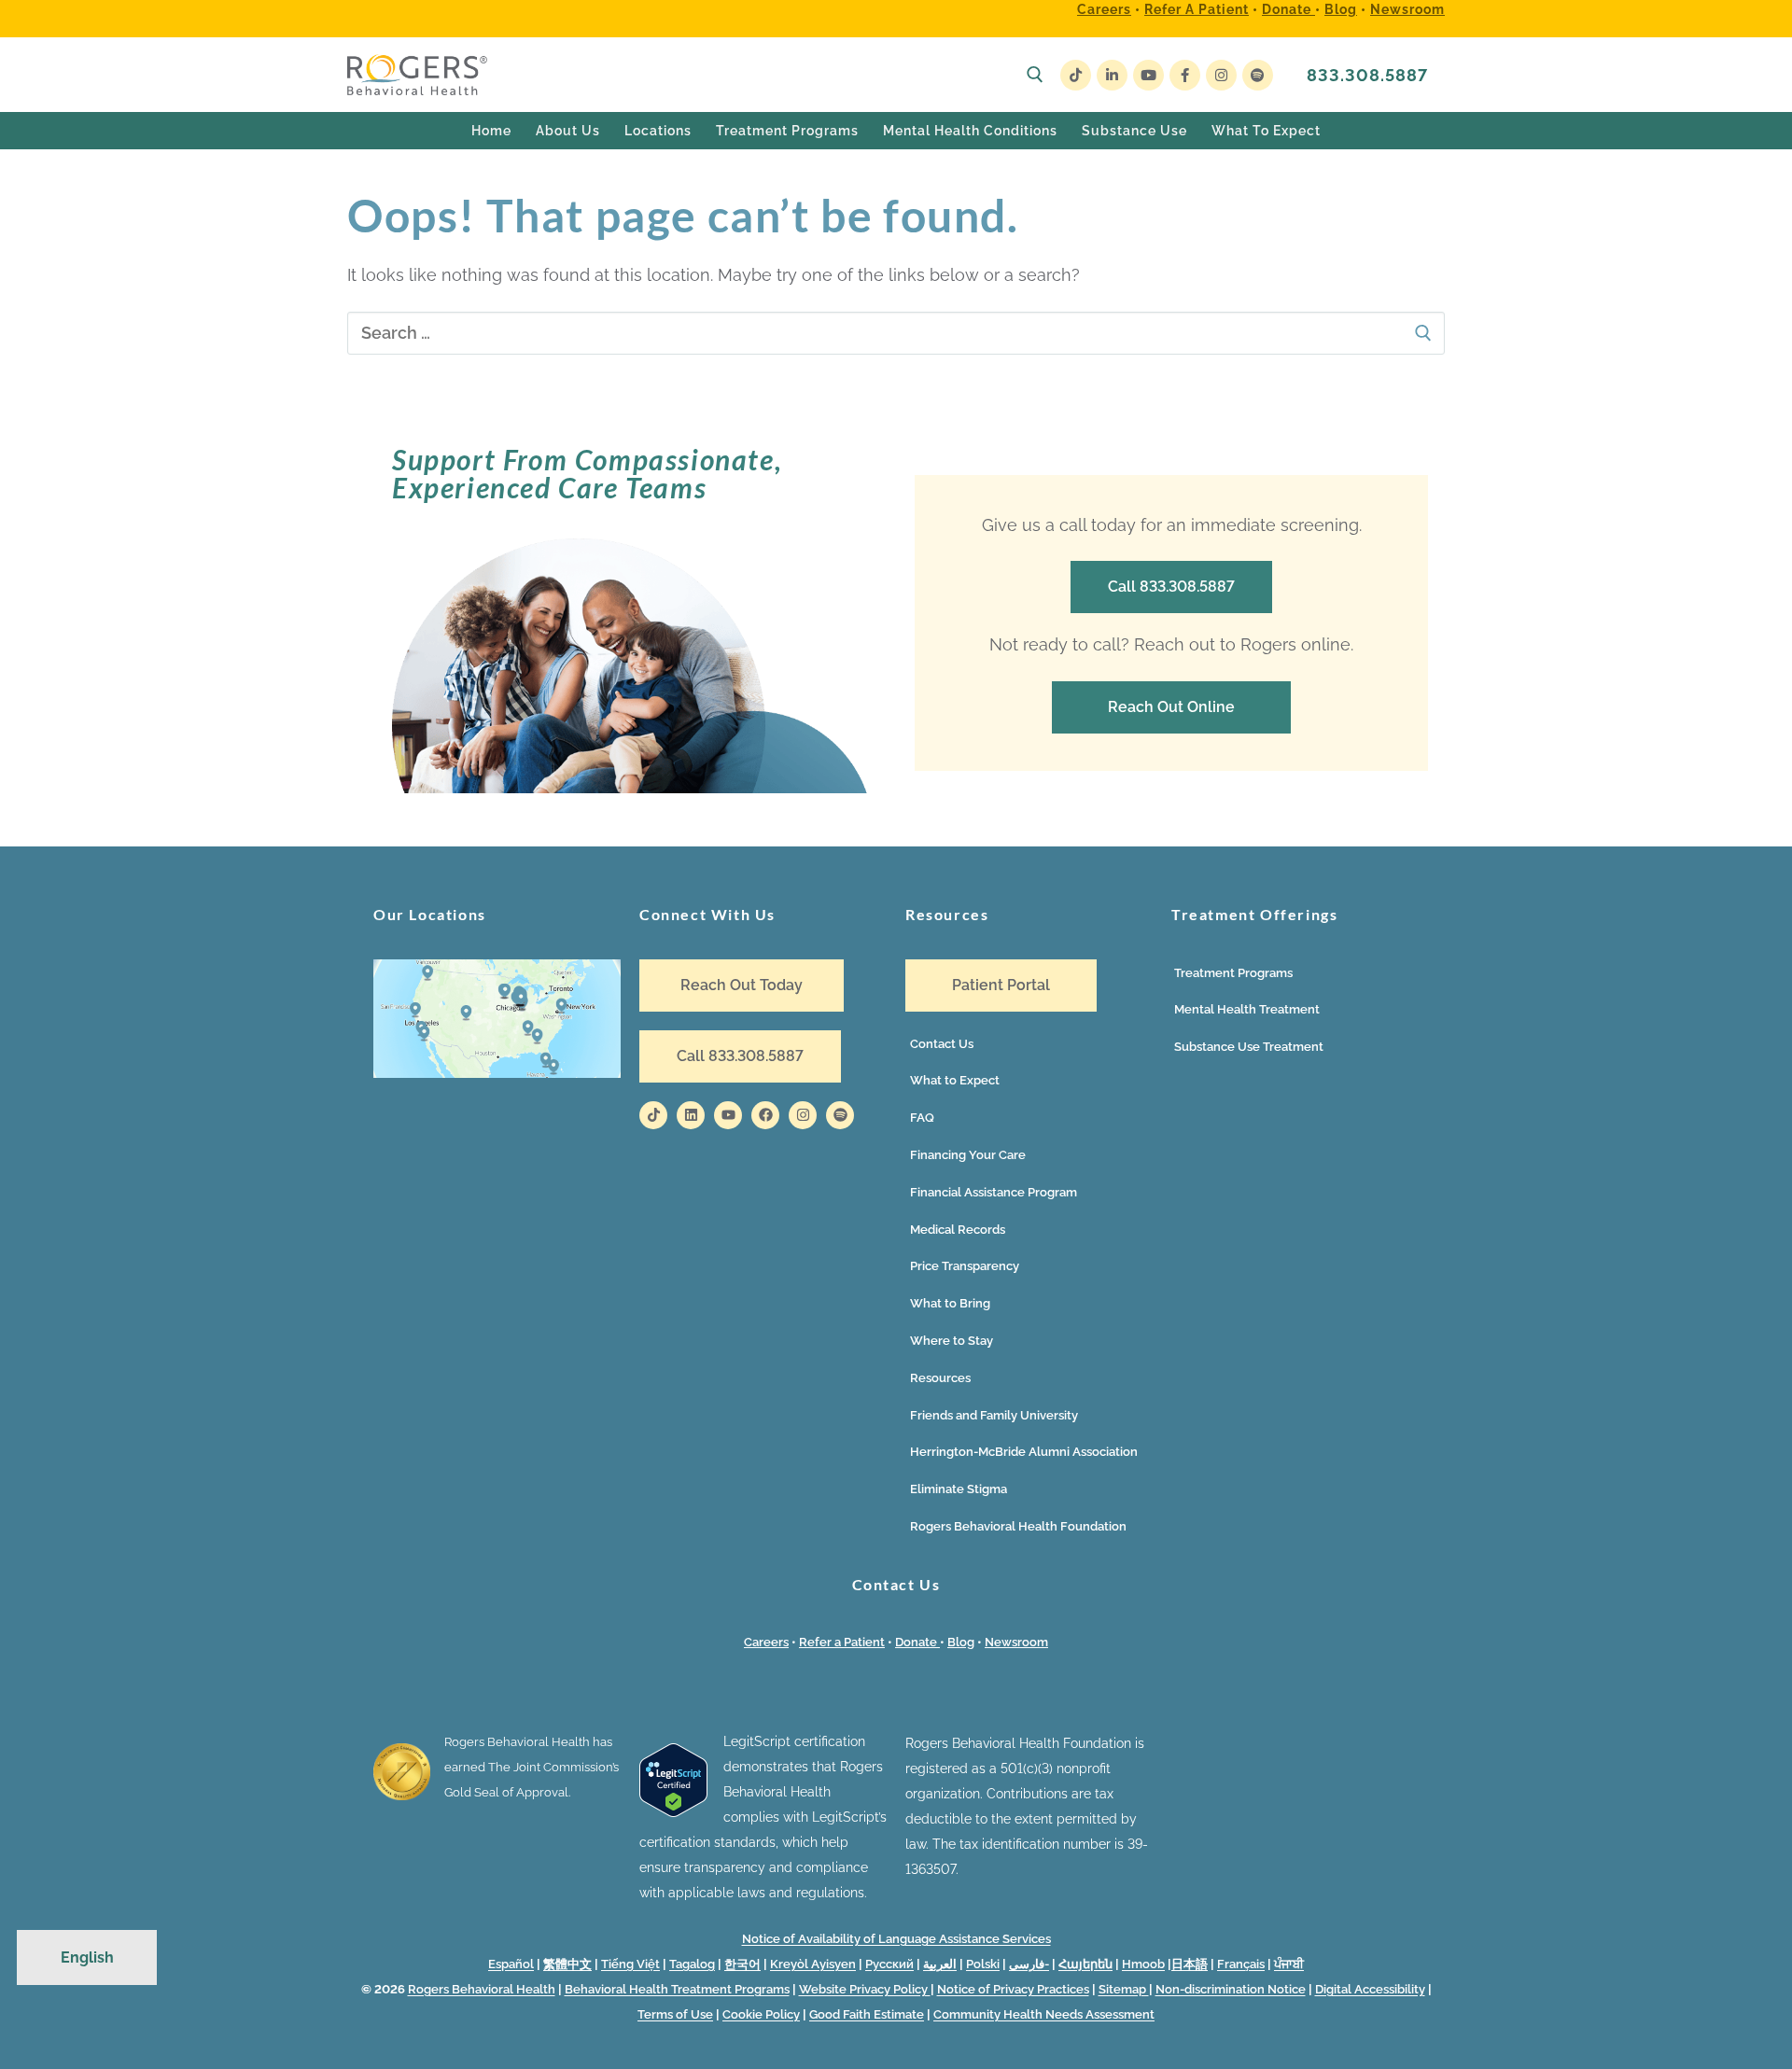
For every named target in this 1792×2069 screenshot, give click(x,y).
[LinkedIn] (1112, 75)
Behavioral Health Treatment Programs (677, 1989)
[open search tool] (1035, 75)
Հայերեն (1085, 1964)
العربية (940, 1964)
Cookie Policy (761, 2014)
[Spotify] (1258, 75)
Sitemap (1124, 1989)
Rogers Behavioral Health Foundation (1018, 1526)
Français (1241, 1964)
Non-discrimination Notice (1231, 1989)
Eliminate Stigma (959, 1489)
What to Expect (955, 1080)
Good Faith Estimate (867, 2014)
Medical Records (958, 1230)
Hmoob (1143, 1964)
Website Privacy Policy (865, 1989)
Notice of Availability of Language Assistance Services (896, 1939)
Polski (983, 1964)
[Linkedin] (691, 1115)
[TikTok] (1076, 75)
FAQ (922, 1118)
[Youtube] (1148, 75)
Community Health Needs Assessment (1044, 2014)
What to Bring (950, 1303)
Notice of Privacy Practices (1013, 1989)
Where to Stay (952, 1341)
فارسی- (1029, 1964)
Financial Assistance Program (994, 1192)
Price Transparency (965, 1266)
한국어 (742, 1964)
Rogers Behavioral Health (482, 1989)
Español (511, 1964)
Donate (1288, 9)
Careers (1104, 9)
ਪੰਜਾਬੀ (1289, 1964)
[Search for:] (896, 334)
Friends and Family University (994, 1415)
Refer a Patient (1197, 9)
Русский (889, 1964)
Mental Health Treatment (1247, 1009)
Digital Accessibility (1370, 1989)
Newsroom (1407, 9)
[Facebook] (1185, 75)
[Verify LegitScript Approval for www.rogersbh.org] (673, 1812)
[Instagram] (1221, 75)
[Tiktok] (653, 1115)
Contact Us (942, 1044)
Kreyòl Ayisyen (813, 1964)
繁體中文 (567, 1964)
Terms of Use (675, 2014)
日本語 (1190, 1964)
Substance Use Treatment (1249, 1047)
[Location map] (497, 1073)
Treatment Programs (1233, 973)
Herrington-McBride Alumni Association (1024, 1452)
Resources (940, 1378)
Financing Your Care (968, 1155)
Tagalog (692, 1964)
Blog (1341, 9)
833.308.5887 (1367, 75)
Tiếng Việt (630, 1964)
